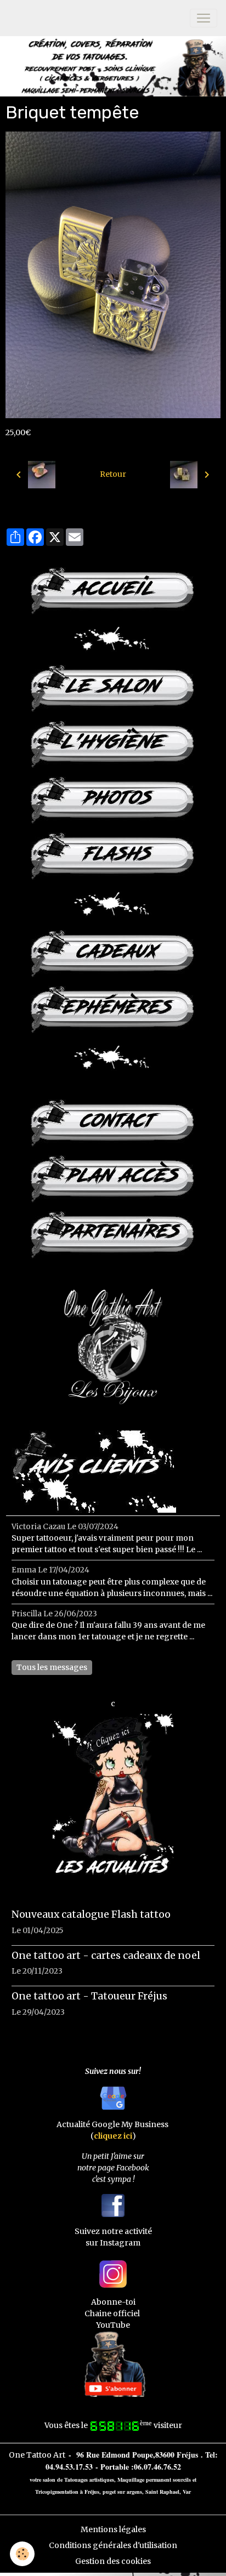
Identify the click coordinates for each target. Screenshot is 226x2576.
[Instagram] (113, 2273)
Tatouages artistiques (89, 2480)
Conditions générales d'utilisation (113, 2545)
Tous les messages (52, 1667)
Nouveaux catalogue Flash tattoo (91, 1914)
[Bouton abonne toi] (113, 2363)
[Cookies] (22, 2554)
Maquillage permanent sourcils (154, 2480)
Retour (113, 474)
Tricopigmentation (57, 2492)
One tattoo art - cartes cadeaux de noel (106, 1956)
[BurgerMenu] (204, 18)
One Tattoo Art (37, 2455)
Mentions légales (113, 2529)
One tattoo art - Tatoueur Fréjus (89, 1996)
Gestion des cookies (113, 2561)
